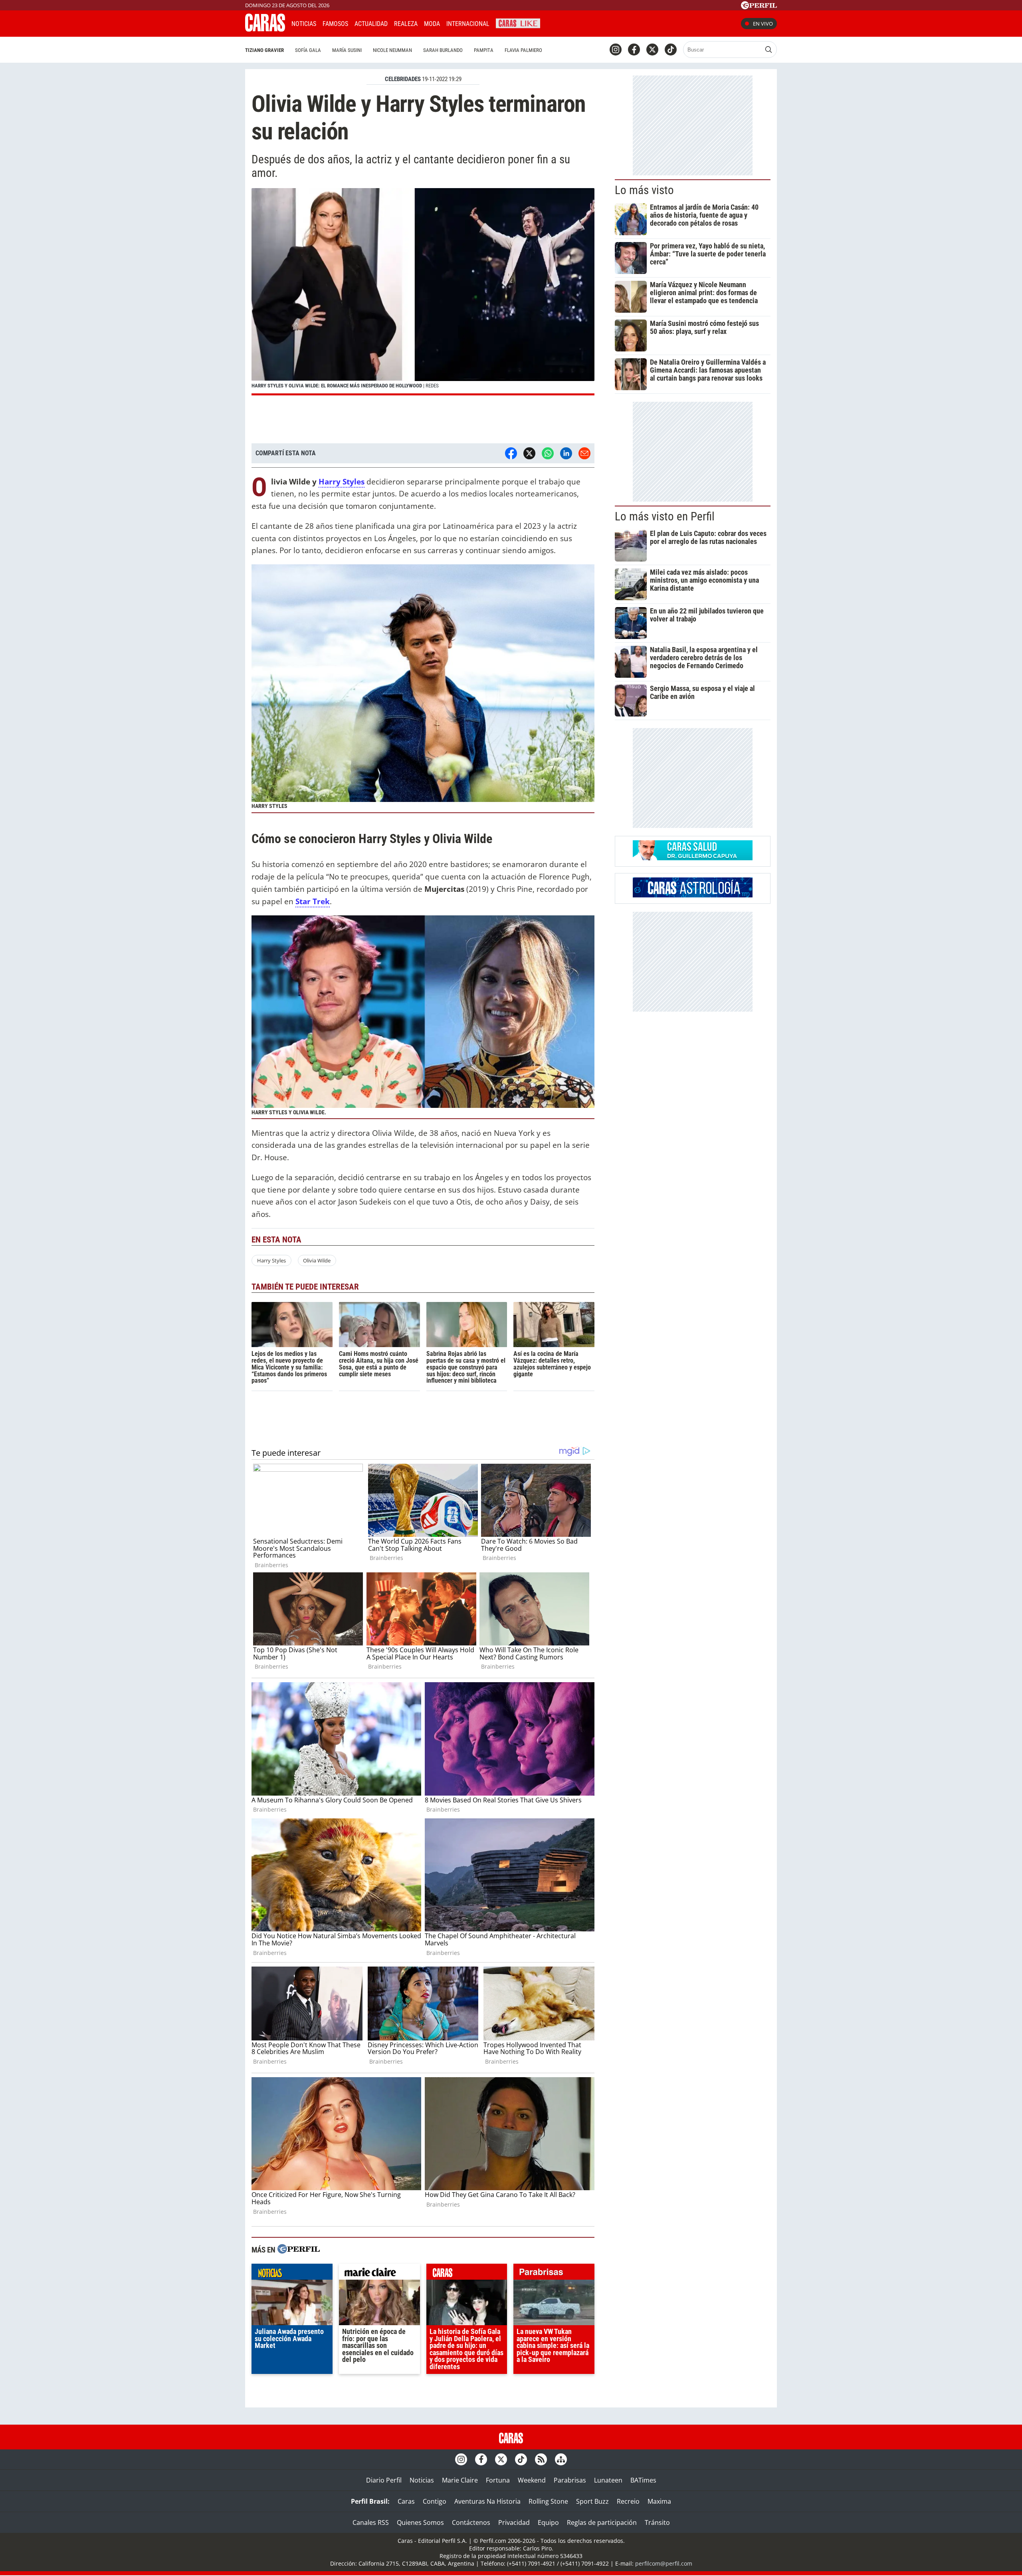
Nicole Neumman (392, 50)
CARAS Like (518, 23)
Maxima (659, 2501)
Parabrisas (570, 2480)
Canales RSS (371, 2522)
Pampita (484, 50)
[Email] (584, 453)
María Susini (347, 50)
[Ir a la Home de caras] (265, 29)
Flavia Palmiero (523, 50)
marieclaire (379, 2274)
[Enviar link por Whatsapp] (548, 453)
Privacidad (514, 2522)
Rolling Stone (548, 2501)
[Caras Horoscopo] (693, 895)
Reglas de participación (602, 2522)
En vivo (763, 24)
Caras (406, 2501)
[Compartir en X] (529, 453)
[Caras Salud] (693, 858)
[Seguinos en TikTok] (671, 50)
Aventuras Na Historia (487, 2501)
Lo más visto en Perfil (665, 516)
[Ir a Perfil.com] (759, 7)
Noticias (304, 24)
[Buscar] (768, 50)
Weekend (532, 2480)
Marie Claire (460, 2480)
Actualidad (371, 24)
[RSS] (541, 2459)
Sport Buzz (592, 2501)
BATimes (643, 2480)
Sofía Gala (308, 50)
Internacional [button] (468, 24)
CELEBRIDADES (403, 79)
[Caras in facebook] (634, 50)
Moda (432, 24)
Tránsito (657, 2522)
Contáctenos (471, 2522)
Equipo (548, 2522)
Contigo (435, 2501)
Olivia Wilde (317, 1260)
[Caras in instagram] (616, 50)
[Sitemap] (561, 2459)
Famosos (335, 24)
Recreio (628, 2501)
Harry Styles (342, 481)
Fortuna (498, 2480)
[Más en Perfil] (299, 2250)
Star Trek (313, 901)
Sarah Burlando (443, 50)
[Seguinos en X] (652, 50)
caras (467, 2274)
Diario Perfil (384, 2480)
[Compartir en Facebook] (511, 453)
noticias (292, 2274)
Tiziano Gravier (264, 50)
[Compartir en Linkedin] (566, 453)
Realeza (406, 24)
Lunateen (608, 2480)
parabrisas (554, 2274)
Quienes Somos (420, 2522)
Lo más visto (644, 190)
